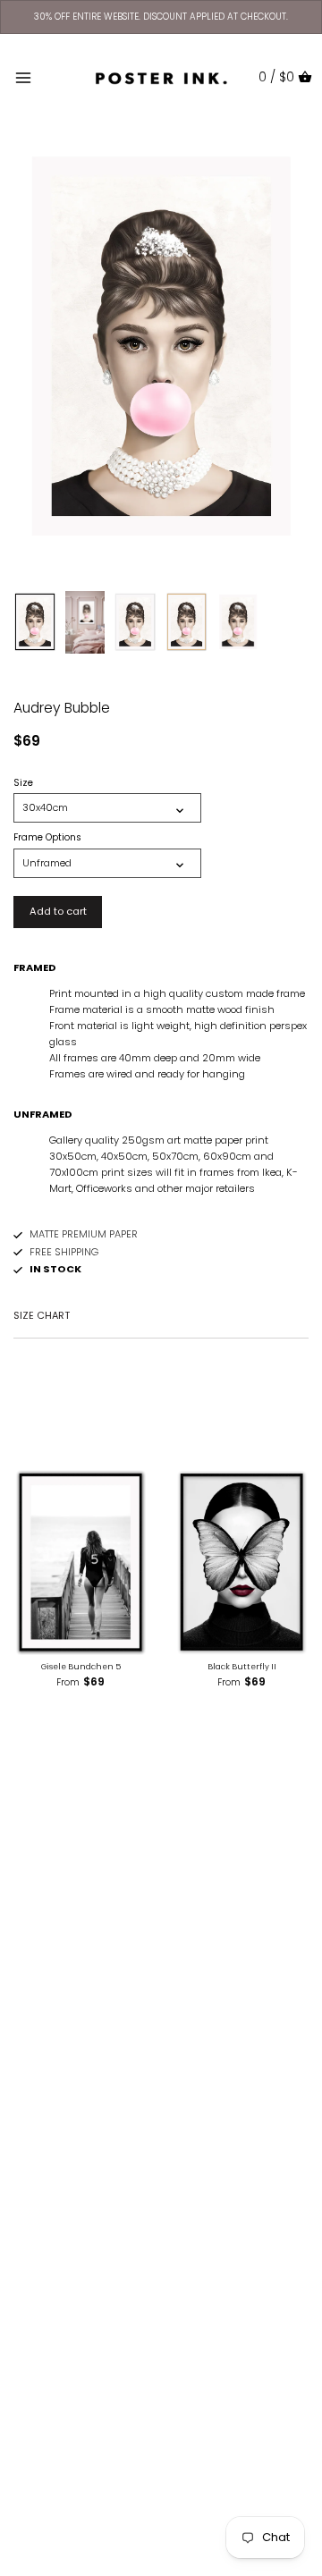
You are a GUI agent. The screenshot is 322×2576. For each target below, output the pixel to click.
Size (23, 783)
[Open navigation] (23, 78)
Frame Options (47, 838)
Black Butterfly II (242, 1667)
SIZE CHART (42, 1315)
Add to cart (58, 911)
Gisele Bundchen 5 (81, 1667)
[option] (35, 622)
